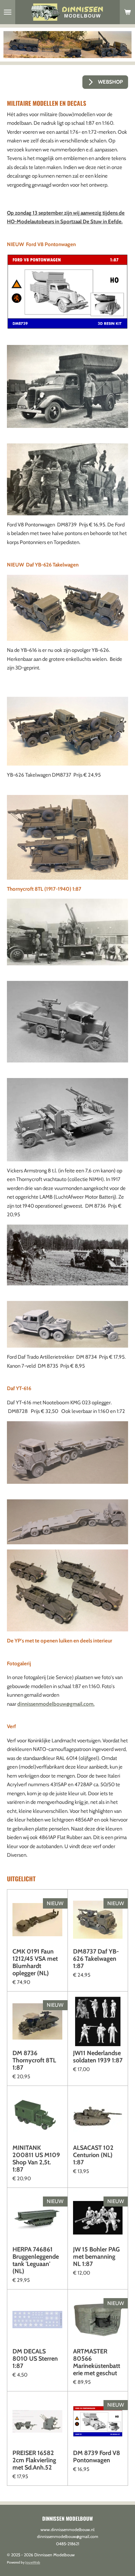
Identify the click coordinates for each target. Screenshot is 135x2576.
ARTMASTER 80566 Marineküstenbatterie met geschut (97, 2362)
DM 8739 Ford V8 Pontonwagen (97, 2457)
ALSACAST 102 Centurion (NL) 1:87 (93, 2155)
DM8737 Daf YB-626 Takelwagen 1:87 (96, 1959)
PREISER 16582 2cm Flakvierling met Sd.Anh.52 (34, 2460)
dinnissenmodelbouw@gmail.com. (56, 1704)
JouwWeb (33, 2562)
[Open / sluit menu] (8, 12)
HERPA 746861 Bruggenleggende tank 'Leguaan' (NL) (36, 2260)
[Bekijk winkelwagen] (127, 12)
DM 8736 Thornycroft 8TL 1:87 (34, 2060)
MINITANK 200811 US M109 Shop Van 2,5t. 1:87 (36, 2159)
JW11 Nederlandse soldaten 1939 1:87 (98, 2057)
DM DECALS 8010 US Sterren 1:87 (35, 2359)
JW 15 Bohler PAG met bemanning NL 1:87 (96, 2257)
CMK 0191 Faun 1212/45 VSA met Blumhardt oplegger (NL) (35, 1963)
